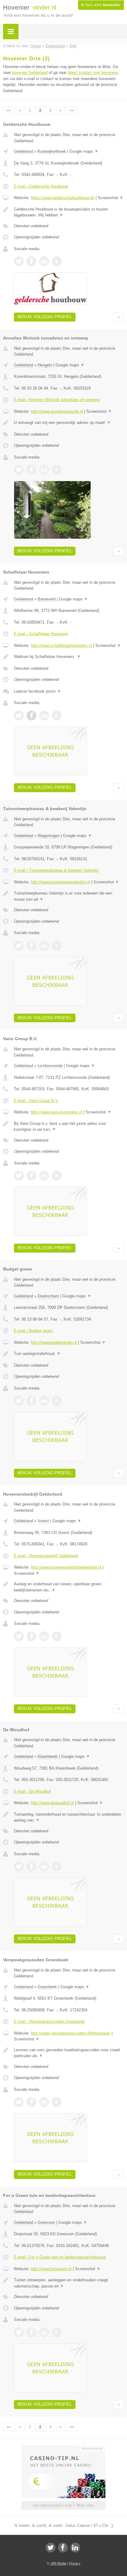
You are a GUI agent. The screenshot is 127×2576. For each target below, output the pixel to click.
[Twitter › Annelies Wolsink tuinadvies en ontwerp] (19, 470)
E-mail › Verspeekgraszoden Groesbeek (49, 2021)
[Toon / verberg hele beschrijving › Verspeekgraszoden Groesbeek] (69, 2053)
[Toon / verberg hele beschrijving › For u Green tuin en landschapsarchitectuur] (69, 2283)
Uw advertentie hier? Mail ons (63, 2505)
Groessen (46, 2222)
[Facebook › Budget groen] (31, 1401)
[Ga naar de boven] (119, 317)
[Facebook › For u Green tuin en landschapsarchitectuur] (31, 2332)
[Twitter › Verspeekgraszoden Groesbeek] (19, 2102)
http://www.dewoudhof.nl (52, 1803)
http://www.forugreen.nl (51, 2269)
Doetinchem (48, 1296)
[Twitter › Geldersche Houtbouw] (19, 261)
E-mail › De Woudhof (32, 1791)
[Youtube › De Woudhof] (57, 1866)
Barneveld (47, 599)
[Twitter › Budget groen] (19, 1401)
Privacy (75, 2563)
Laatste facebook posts (37, 691)
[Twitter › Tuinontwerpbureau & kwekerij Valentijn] (19, 946)
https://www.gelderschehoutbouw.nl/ (63, 198)
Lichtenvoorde (50, 1066)
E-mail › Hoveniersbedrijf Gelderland (46, 1556)
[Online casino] (63, 2448)
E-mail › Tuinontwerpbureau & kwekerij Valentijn (56, 870)
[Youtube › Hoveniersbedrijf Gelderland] (57, 1636)
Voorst (43, 1521)
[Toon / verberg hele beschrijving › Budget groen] (69, 1354)
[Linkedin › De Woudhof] (44, 1866)
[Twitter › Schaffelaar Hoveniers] (19, 716)
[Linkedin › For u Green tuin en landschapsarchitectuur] (44, 2332)
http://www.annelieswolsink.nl (57, 411)
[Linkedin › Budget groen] (44, 1401)
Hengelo (45, 365)
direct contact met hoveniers (93, 73)
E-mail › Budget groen (33, 1331)
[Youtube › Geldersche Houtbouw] (57, 261)
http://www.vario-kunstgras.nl (57, 1112)
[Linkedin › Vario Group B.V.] (44, 1176)
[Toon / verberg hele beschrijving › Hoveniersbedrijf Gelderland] (69, 1587)
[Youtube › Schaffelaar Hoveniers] (57, 716)
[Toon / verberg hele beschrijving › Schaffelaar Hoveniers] (69, 657)
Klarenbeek (48, 1756)
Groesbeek (47, 1987)
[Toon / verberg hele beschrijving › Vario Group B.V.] (69, 1127)
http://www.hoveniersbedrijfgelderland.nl (66, 1567)
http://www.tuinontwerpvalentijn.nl (60, 882)
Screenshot (111, 198)
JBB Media (58, 2563)
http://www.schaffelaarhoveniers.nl (61, 645)
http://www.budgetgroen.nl (54, 1342)
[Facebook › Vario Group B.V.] (31, 1176)
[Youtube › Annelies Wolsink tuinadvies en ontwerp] (57, 470)
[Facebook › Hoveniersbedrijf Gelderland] (31, 1636)
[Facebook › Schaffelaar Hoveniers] (31, 716)
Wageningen (49, 836)
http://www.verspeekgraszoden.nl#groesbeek (71, 2033)
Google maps (84, 151)
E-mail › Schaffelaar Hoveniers (41, 634)
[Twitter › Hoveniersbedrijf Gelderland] (19, 1636)
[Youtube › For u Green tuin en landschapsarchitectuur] (57, 2332)
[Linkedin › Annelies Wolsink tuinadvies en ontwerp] (44, 470)
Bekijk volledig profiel (45, 317)
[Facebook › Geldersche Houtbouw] (31, 261)
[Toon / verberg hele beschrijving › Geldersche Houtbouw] (69, 212)
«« (9, 110)
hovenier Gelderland (30, 73)
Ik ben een (101, 5)
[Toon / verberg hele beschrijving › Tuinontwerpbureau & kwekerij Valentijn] (69, 896)
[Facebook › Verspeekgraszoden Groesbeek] (31, 2102)
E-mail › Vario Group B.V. (36, 1101)
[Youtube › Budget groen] (57, 1401)
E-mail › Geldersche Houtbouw (41, 186)
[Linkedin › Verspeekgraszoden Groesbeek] (44, 2102)
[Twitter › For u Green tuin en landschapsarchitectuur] (19, 2332)
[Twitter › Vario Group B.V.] (19, 1176)
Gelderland (23, 151)
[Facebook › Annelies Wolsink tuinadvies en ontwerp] (31, 470)
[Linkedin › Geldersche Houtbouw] (44, 261)
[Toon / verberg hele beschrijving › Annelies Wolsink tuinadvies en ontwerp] (69, 423)
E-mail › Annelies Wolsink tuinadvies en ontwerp (57, 400)
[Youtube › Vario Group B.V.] (57, 1176)
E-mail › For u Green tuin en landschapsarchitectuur (60, 2257)
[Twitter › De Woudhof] (19, 1866)
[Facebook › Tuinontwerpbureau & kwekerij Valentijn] (31, 946)
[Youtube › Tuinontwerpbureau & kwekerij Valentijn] (57, 946)
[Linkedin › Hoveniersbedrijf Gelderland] (44, 1636)
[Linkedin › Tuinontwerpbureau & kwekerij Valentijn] (44, 946)
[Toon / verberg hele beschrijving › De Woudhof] (69, 1817)
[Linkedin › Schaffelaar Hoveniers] (44, 716)
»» (72, 110)
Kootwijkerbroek (52, 151)
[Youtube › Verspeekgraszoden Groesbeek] (57, 2102)
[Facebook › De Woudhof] (31, 1866)
